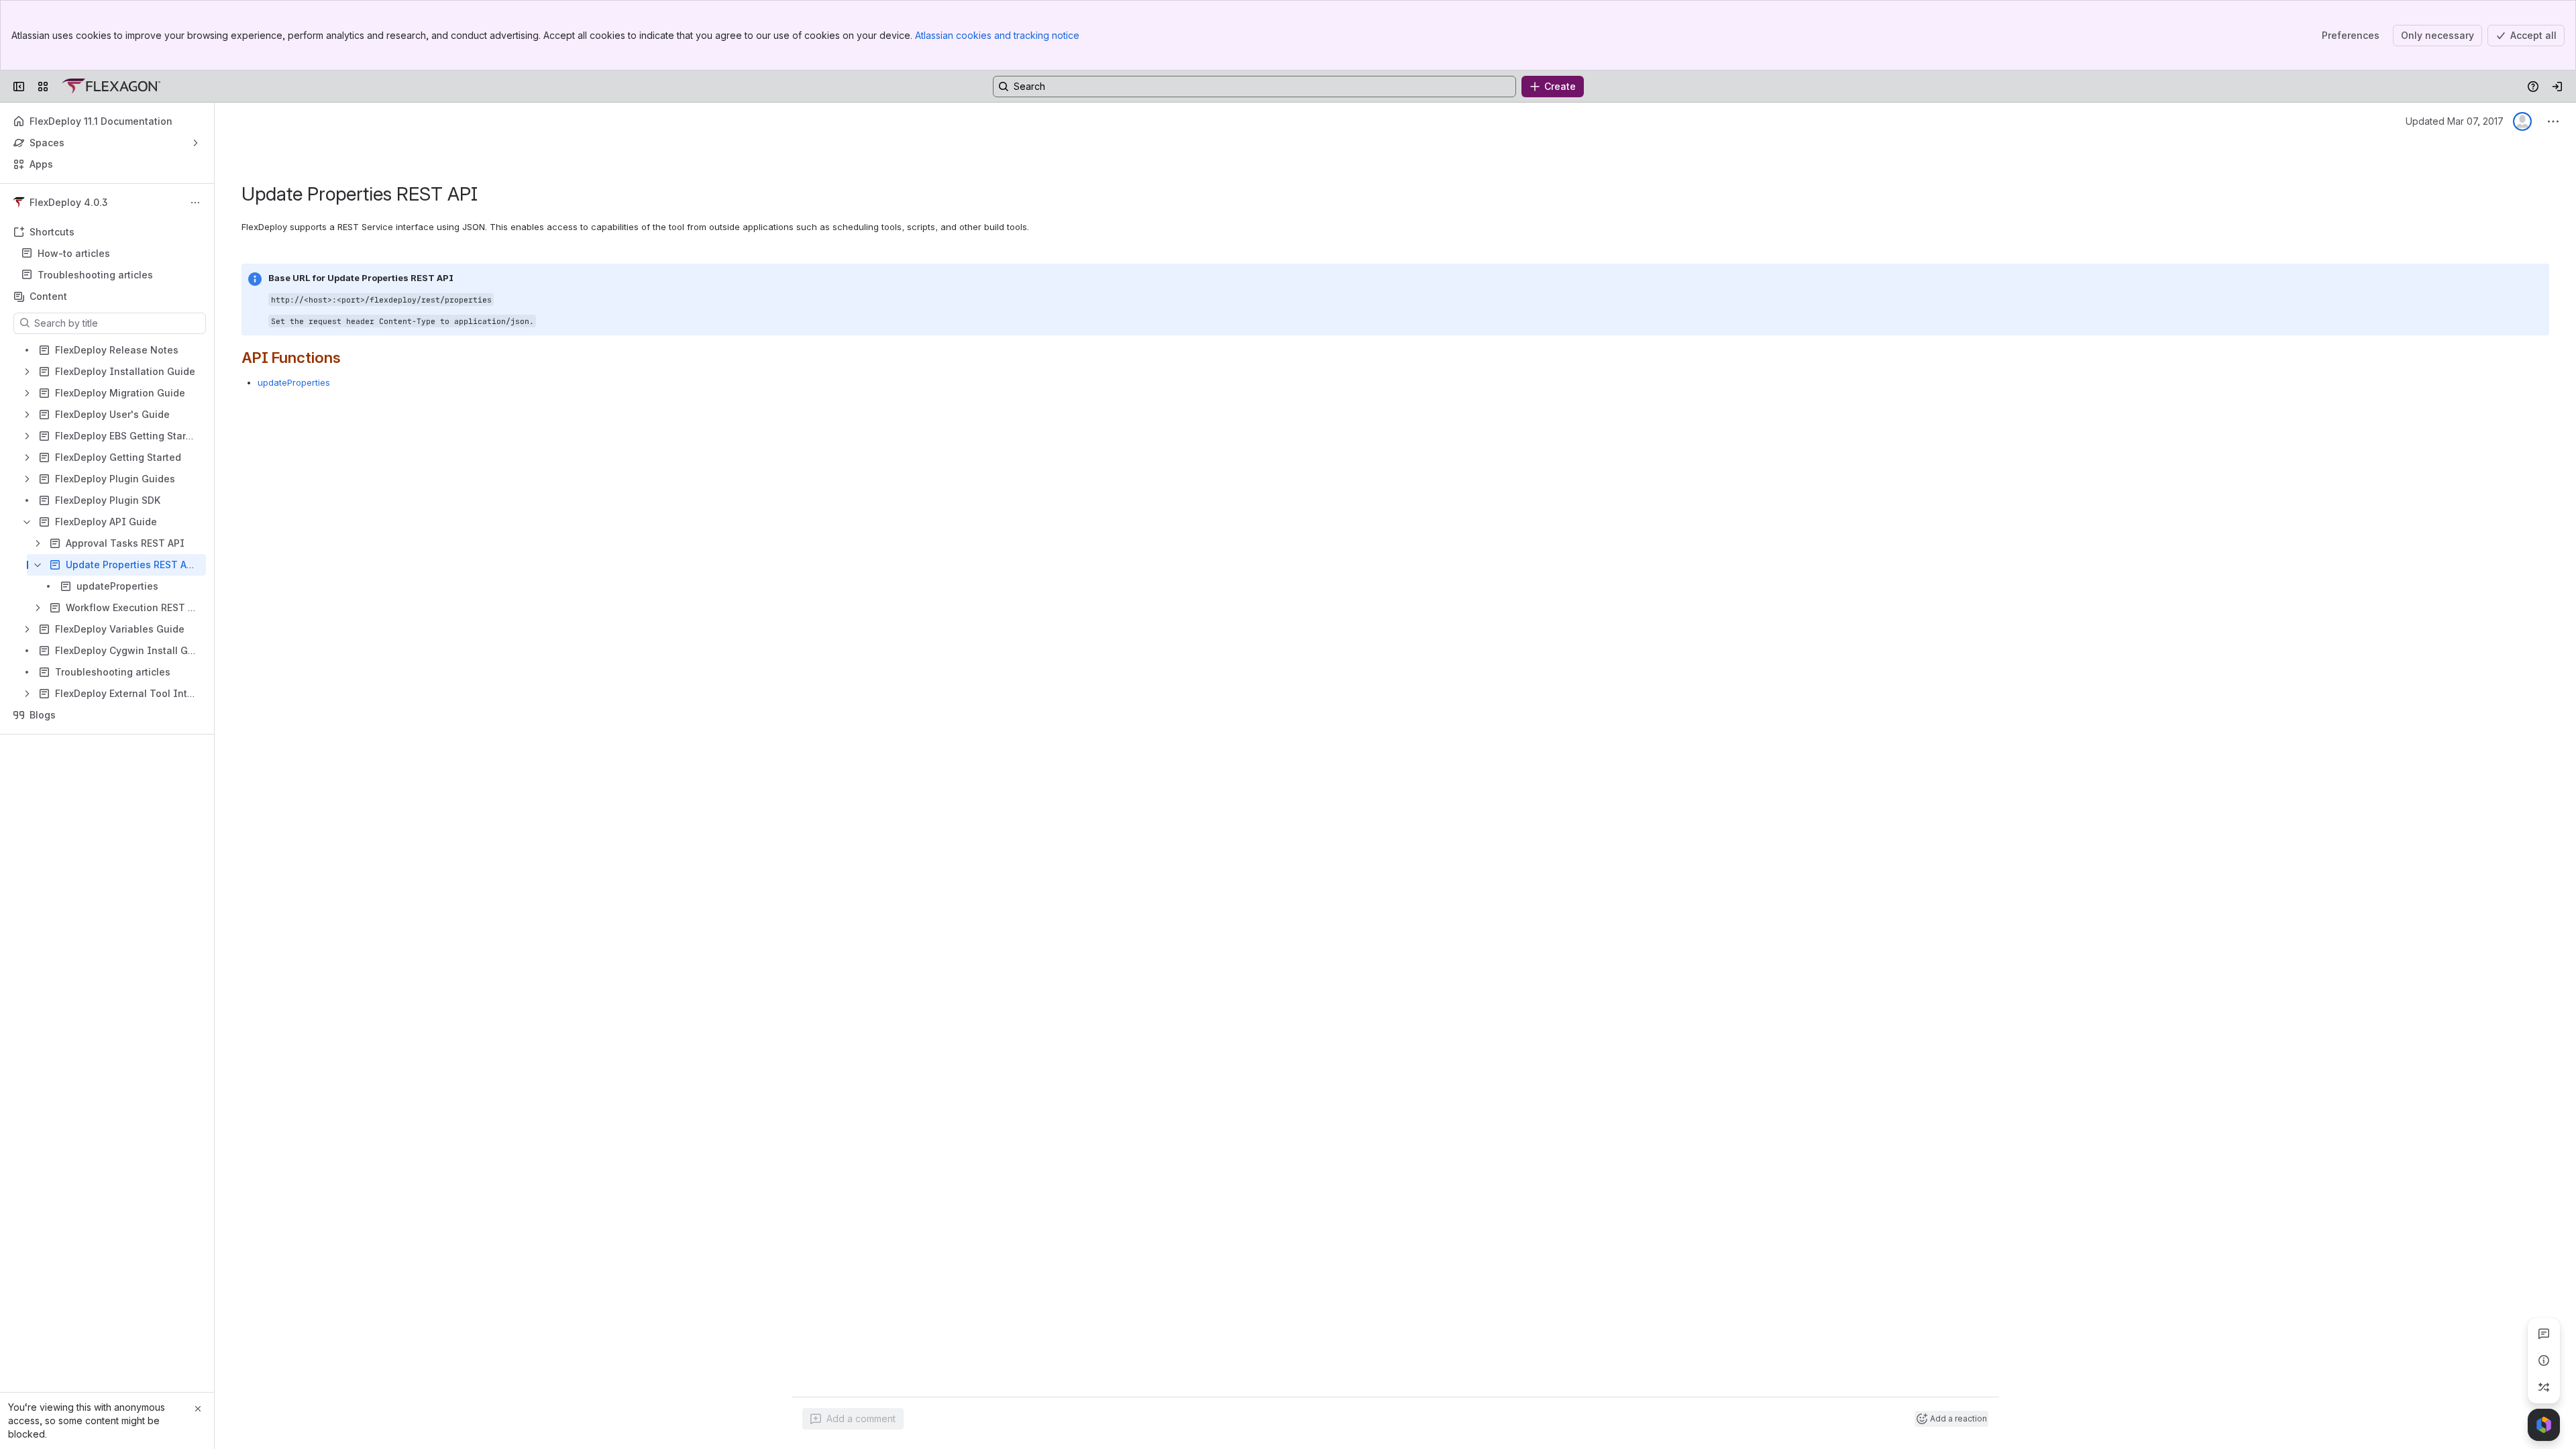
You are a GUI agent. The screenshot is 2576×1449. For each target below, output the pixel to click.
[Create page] (2544, 1387)
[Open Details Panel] (2544, 1360)
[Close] (198, 1409)
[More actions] (195, 203)
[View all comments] (2544, 1334)
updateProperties (294, 382)
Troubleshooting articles (95, 275)
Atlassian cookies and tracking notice (997, 35)
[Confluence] (111, 87)
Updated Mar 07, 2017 (2455, 121)
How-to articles (74, 253)
